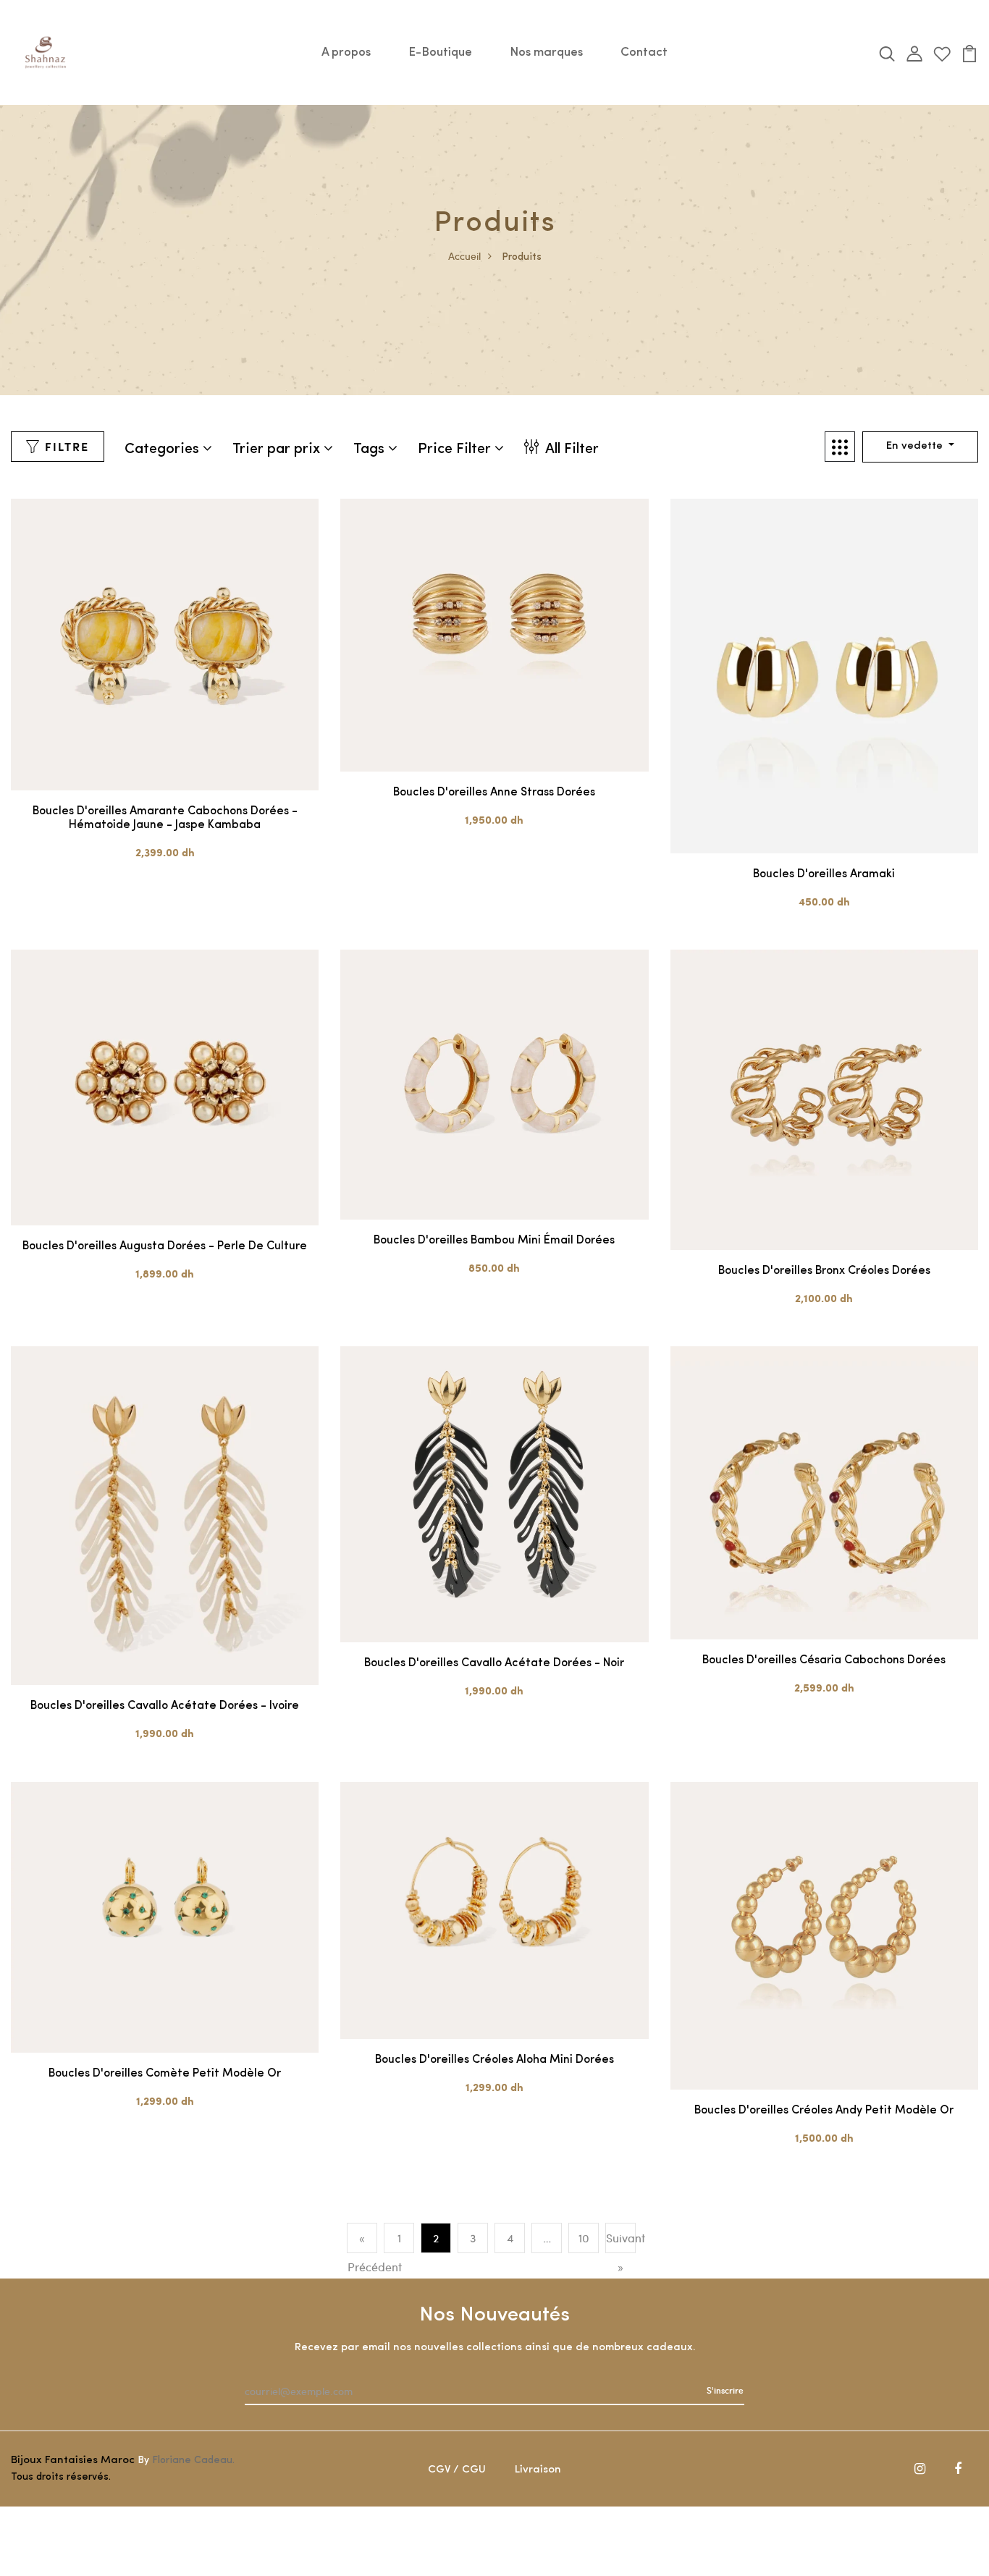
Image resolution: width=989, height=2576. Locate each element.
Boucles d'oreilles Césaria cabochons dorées (824, 1660)
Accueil (464, 256)
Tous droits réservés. (61, 2477)
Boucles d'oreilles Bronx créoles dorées (824, 1271)
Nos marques (546, 52)
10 (584, 2238)
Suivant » (620, 2252)
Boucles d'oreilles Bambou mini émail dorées (494, 1241)
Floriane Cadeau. (193, 2461)
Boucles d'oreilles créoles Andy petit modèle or (824, 2111)
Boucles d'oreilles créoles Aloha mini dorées (494, 2060)
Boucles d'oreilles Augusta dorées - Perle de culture (165, 1246)
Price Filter (456, 449)
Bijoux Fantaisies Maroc (73, 2461)
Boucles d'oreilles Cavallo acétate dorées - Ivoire (165, 1706)
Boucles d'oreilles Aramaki (824, 874)
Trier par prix (278, 449)
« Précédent (362, 2252)
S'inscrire (725, 2390)
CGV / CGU (457, 2470)
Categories (164, 449)
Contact (644, 52)
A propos (346, 52)
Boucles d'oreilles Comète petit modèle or (165, 2074)
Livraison (538, 2470)
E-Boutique (440, 52)
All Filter (571, 449)
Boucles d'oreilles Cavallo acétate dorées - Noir (494, 1663)
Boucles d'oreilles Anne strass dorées (494, 793)
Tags (371, 449)
